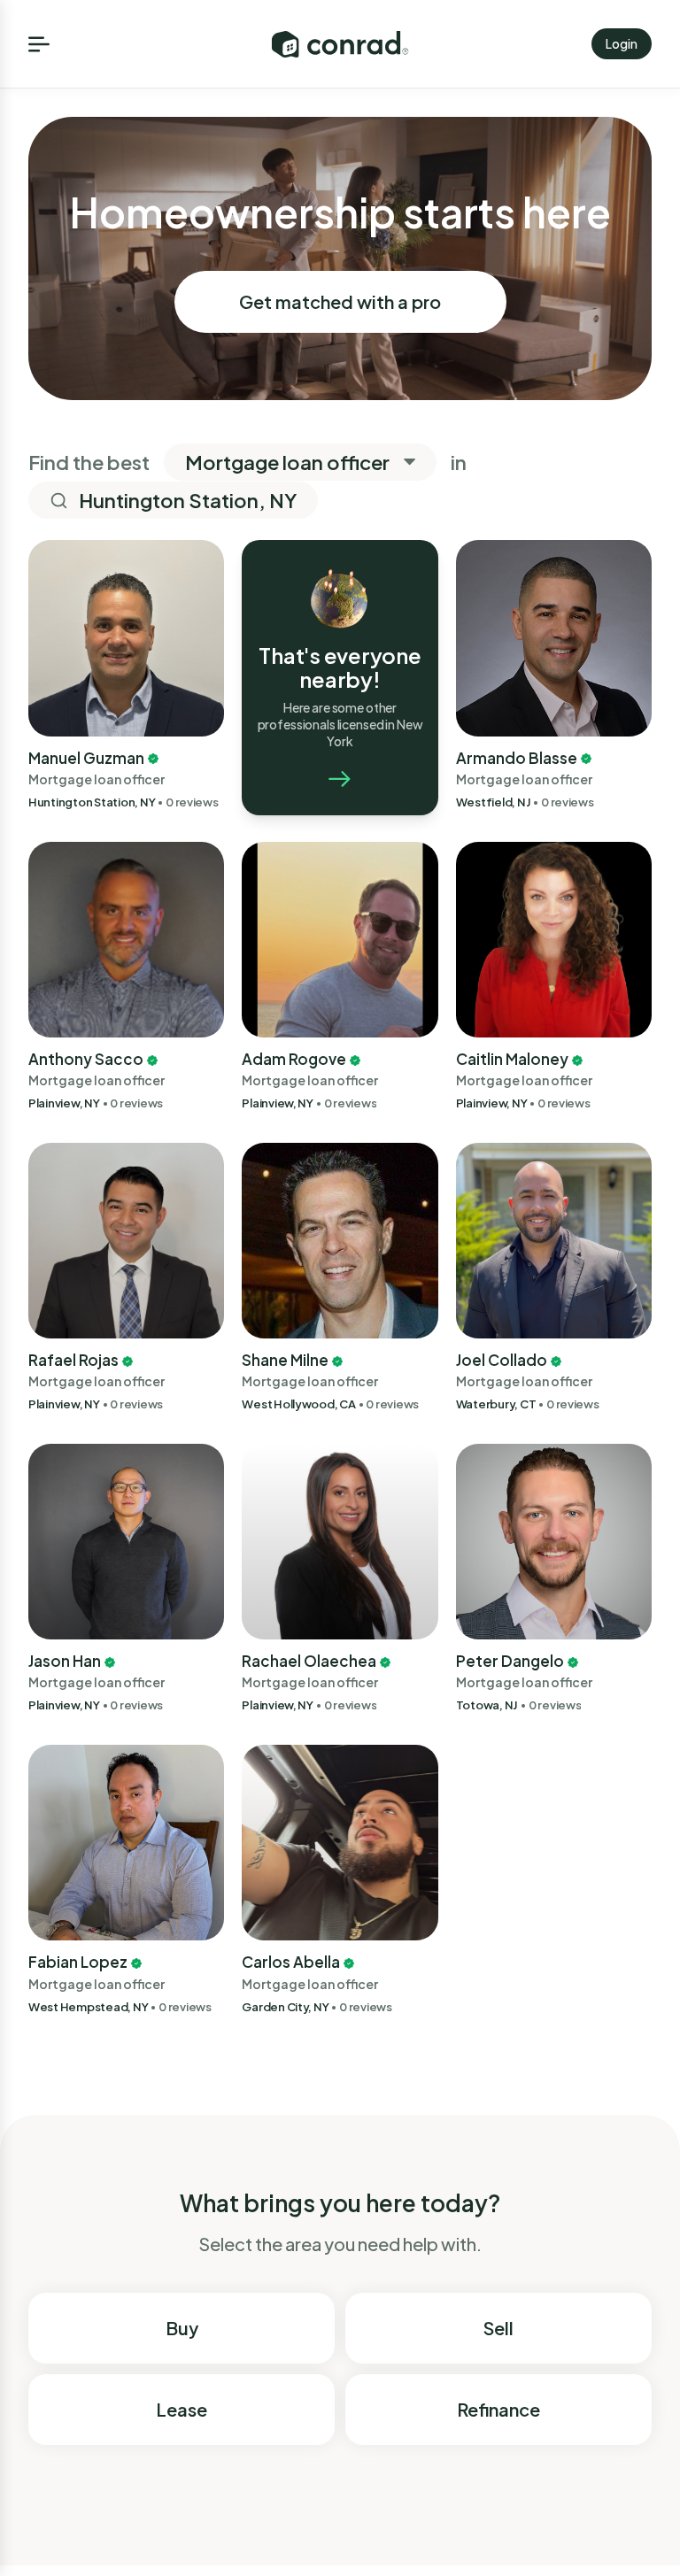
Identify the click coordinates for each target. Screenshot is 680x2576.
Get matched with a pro (340, 301)
